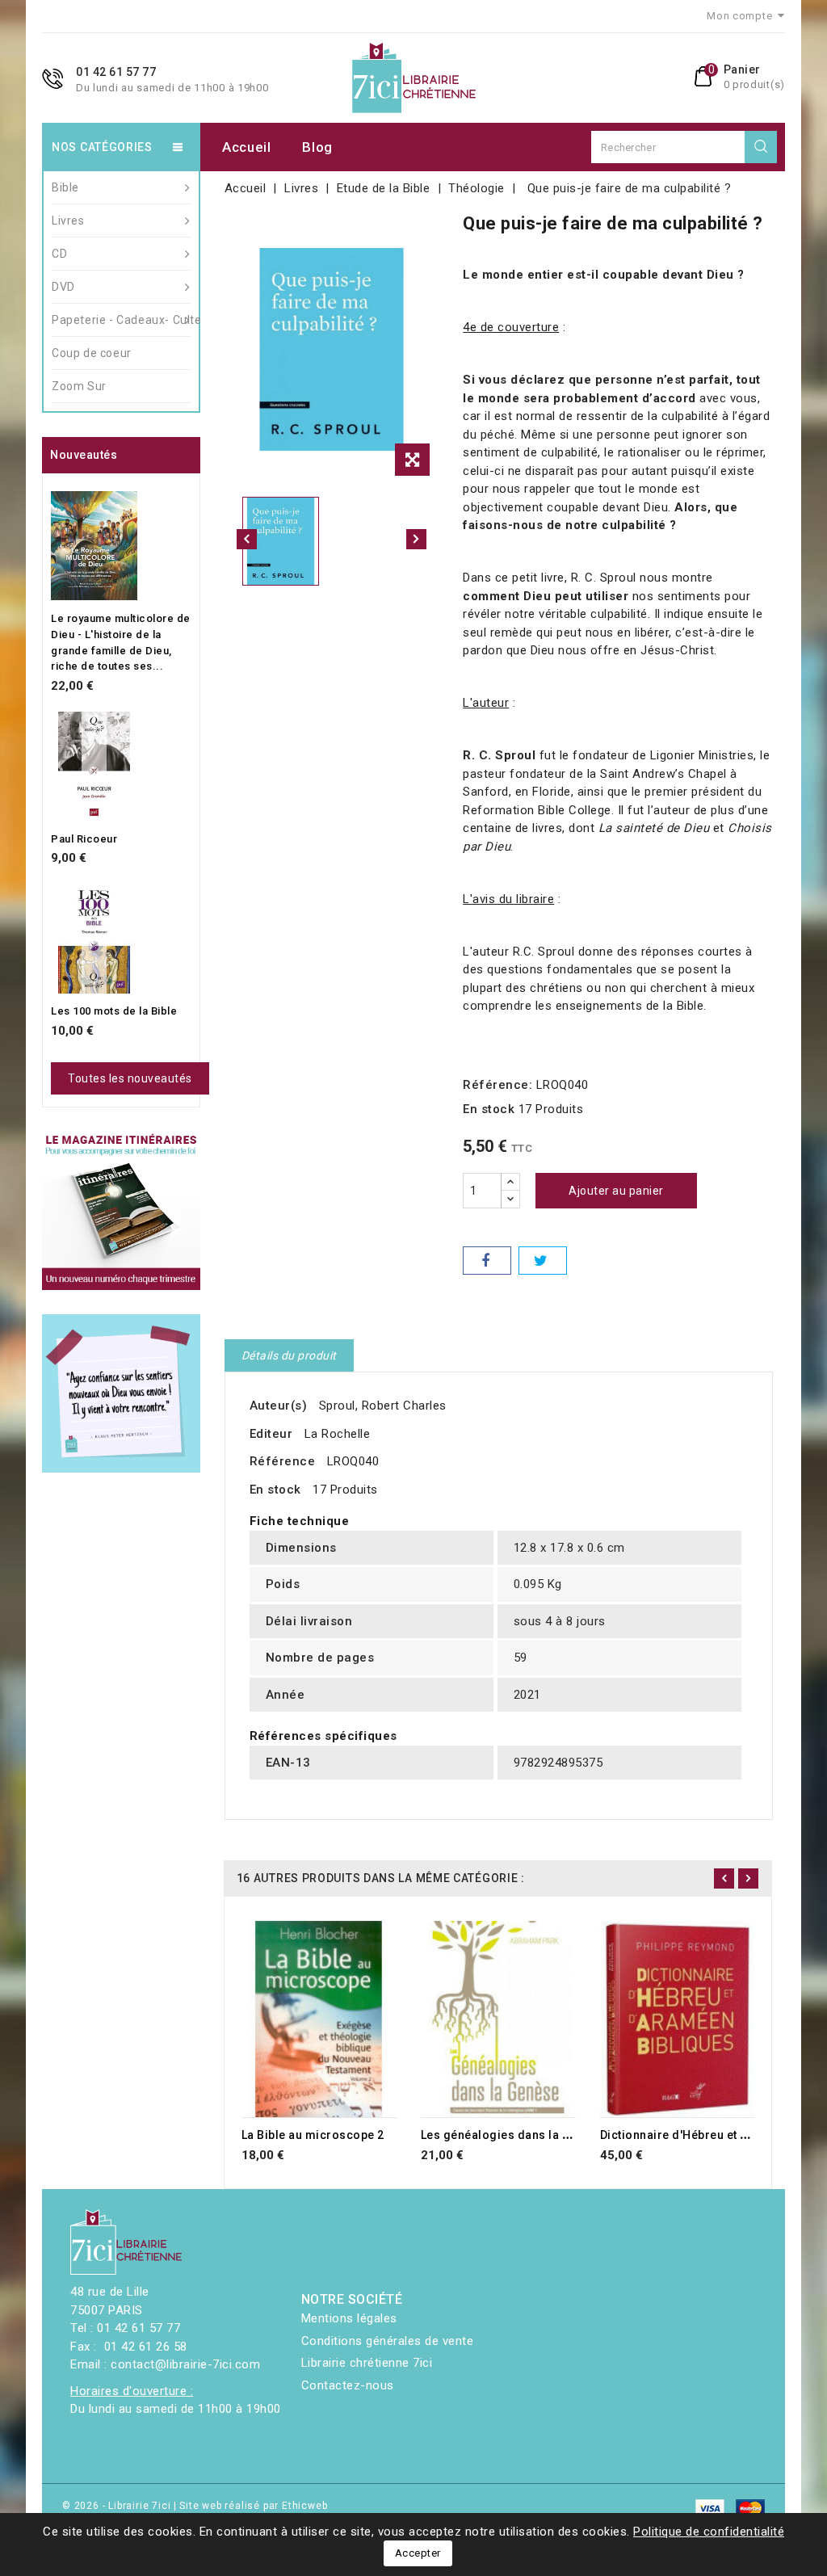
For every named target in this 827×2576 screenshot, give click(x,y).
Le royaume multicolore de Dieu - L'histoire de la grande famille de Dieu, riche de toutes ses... (121, 642)
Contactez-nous (348, 2385)
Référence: (497, 1085)
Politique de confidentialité (709, 2532)
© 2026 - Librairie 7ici (118, 2506)
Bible (65, 187)
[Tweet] (543, 1261)
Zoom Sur (79, 386)
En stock (489, 1109)
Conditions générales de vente (388, 2341)
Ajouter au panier (616, 1191)
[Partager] (487, 1261)
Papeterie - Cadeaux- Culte (121, 320)
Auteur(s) (279, 1406)
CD (59, 254)
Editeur (271, 1434)
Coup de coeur (92, 353)
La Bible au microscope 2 (313, 2135)
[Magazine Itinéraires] (121, 1211)
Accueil (247, 147)
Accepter (418, 2553)
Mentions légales (349, 2318)
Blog (317, 147)
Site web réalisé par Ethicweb (253, 2506)
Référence (283, 1461)
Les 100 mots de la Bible (114, 1011)
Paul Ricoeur (84, 839)
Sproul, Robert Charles (383, 1406)
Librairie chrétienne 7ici (367, 2363)
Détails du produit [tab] (289, 1355)
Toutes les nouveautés (130, 1078)
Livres (68, 221)
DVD (63, 287)
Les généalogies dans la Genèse (513, 2135)
